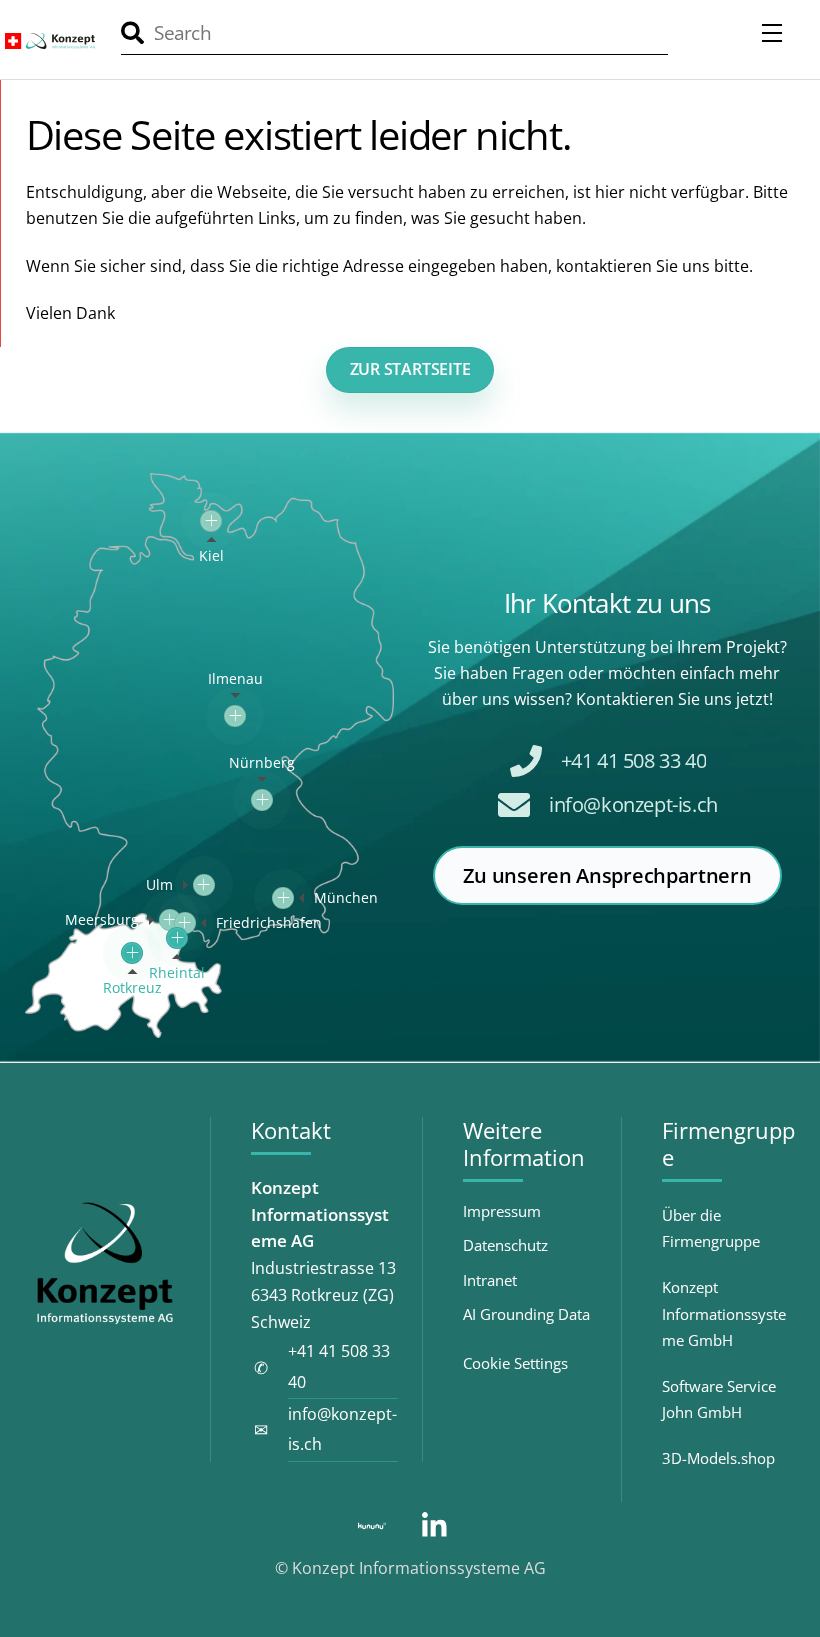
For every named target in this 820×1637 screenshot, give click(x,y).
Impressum (502, 1211)
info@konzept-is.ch (633, 804)
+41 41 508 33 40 (634, 760)
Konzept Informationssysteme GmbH (724, 1313)
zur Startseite (410, 369)
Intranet (490, 1280)
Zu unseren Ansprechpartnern (607, 875)
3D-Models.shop (718, 1458)
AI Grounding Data (526, 1314)
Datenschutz (505, 1245)
